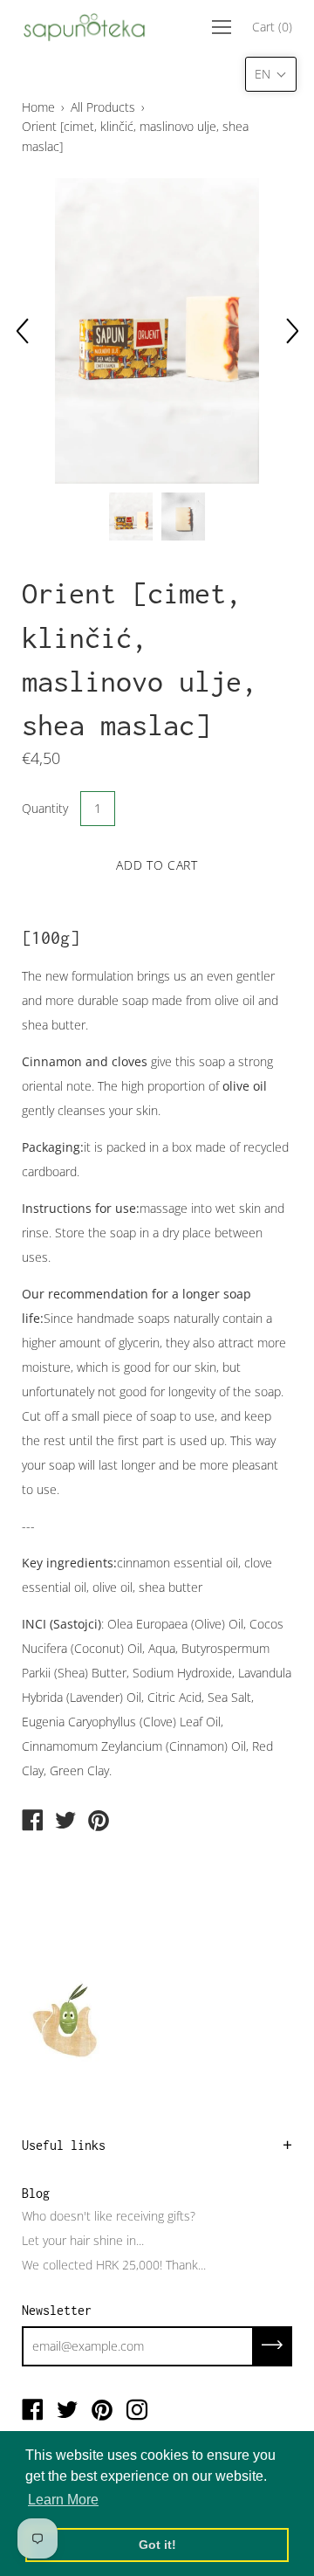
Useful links (64, 2145)
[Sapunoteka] (32, 1822)
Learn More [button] (63, 2500)
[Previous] (22, 331)
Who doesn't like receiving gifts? (109, 2216)
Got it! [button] (157, 2545)
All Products (103, 107)
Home (38, 107)
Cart (272, 27)
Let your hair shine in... (83, 2240)
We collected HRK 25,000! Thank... (114, 2265)
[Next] (292, 331)
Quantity (45, 808)
